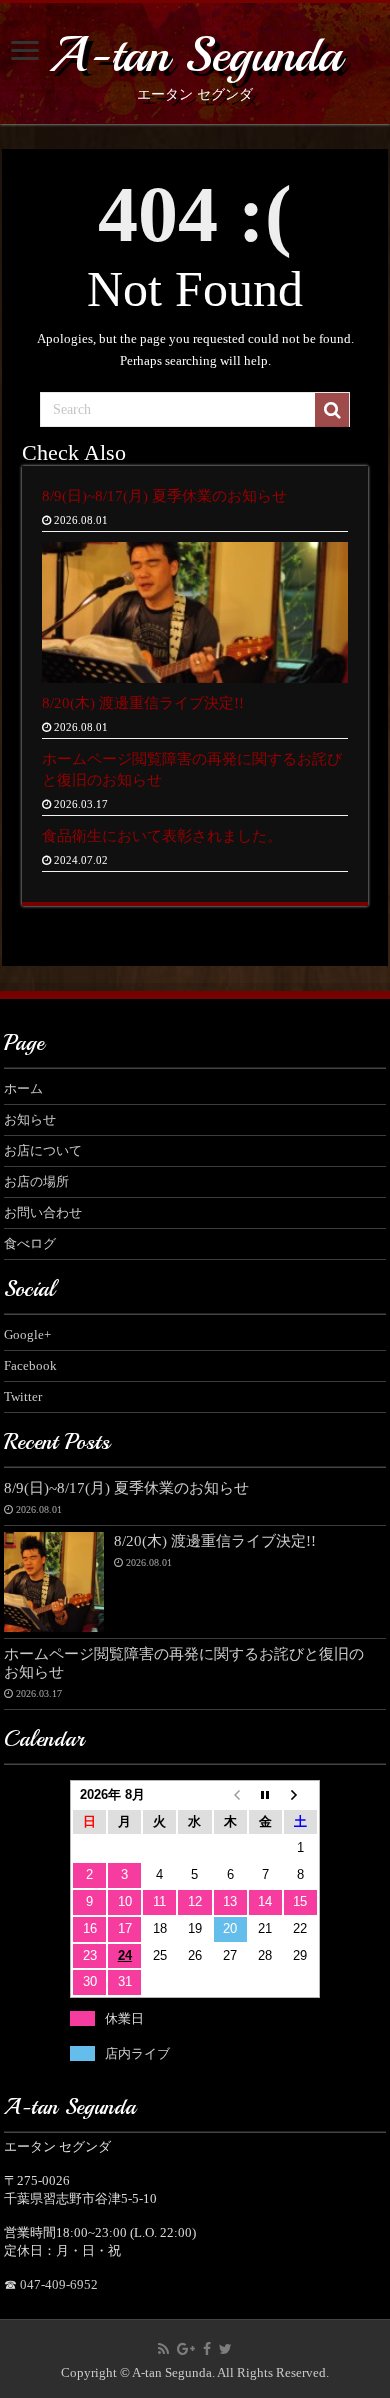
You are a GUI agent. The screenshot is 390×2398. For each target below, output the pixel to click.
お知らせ (30, 1119)
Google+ (27, 1334)
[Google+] (186, 2349)
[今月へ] (265, 1795)
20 (230, 1928)
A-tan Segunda (195, 54)
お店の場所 (36, 1181)
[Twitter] (225, 2349)
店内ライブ (137, 2053)
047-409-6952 (59, 2284)
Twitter (23, 1396)
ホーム (23, 1088)
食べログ (30, 1243)
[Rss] (163, 2349)
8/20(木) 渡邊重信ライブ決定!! (143, 702)
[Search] (332, 410)
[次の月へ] (300, 1795)
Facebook (30, 1365)
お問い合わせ (43, 1212)
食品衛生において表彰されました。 (162, 835)
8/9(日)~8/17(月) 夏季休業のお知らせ (164, 495)
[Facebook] (207, 2349)
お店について (43, 1150)
